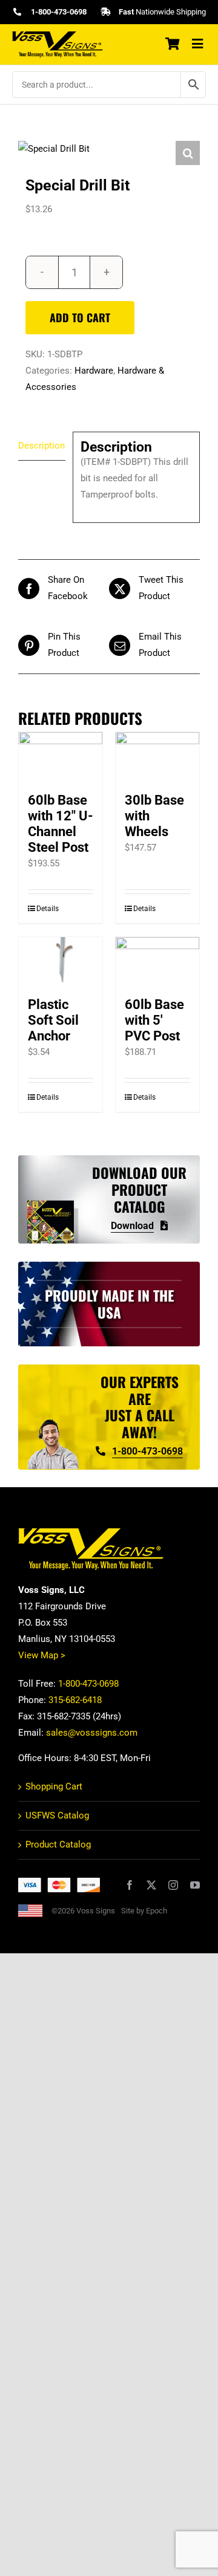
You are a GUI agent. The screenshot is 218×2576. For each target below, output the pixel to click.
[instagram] (173, 1885)
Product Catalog (58, 1844)
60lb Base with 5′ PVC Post (154, 1020)
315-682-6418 (75, 1700)
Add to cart (80, 317)
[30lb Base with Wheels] (157, 756)
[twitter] (151, 1885)
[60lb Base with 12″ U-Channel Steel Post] (61, 756)
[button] (188, 153)
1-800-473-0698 (88, 1684)
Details (48, 909)
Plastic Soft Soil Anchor (53, 1020)
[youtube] (195, 1885)
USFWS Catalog (57, 1815)
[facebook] (130, 1885)
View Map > (42, 1655)
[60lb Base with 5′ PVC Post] (157, 961)
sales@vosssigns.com (92, 1733)
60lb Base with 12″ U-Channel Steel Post (61, 824)
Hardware (94, 371)
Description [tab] (41, 446)
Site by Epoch (144, 1911)
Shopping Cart (54, 1786)
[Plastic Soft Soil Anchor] (61, 961)
